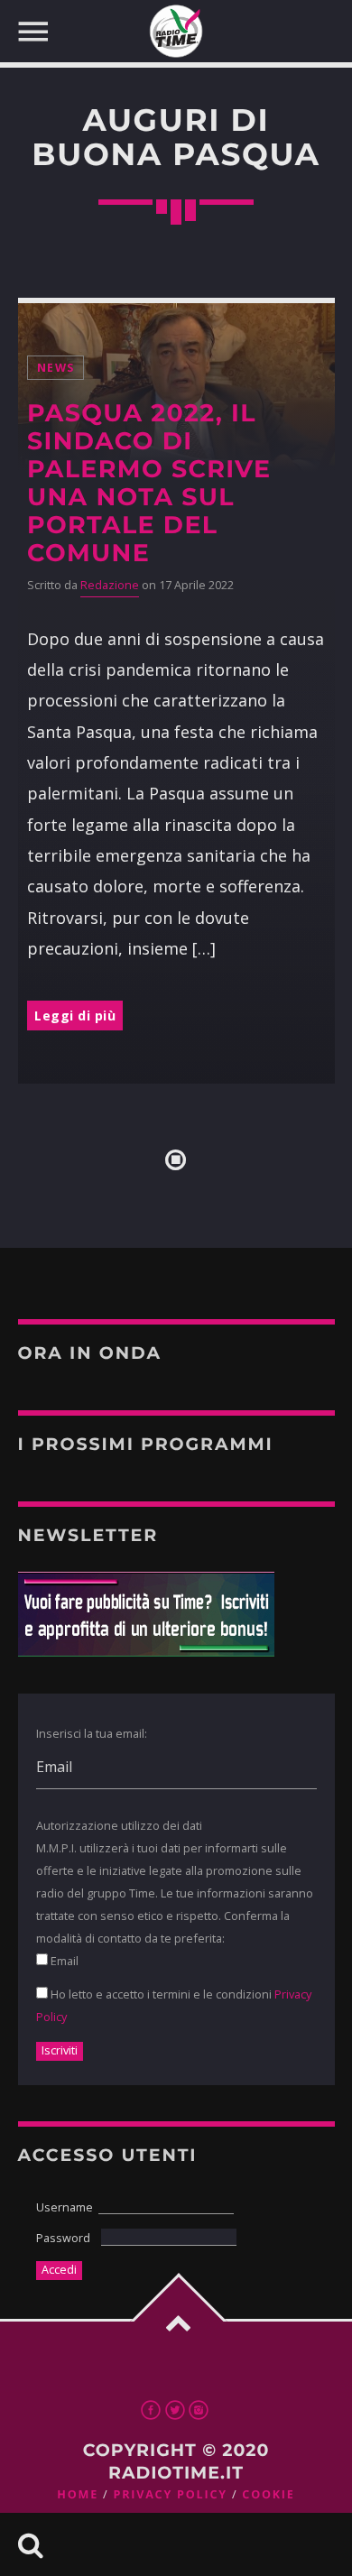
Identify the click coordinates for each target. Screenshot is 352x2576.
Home (78, 2494)
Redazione (110, 585)
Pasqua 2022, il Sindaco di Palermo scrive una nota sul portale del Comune (149, 483)
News (56, 368)
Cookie (268, 2494)
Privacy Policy (170, 2494)
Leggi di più (75, 1016)
